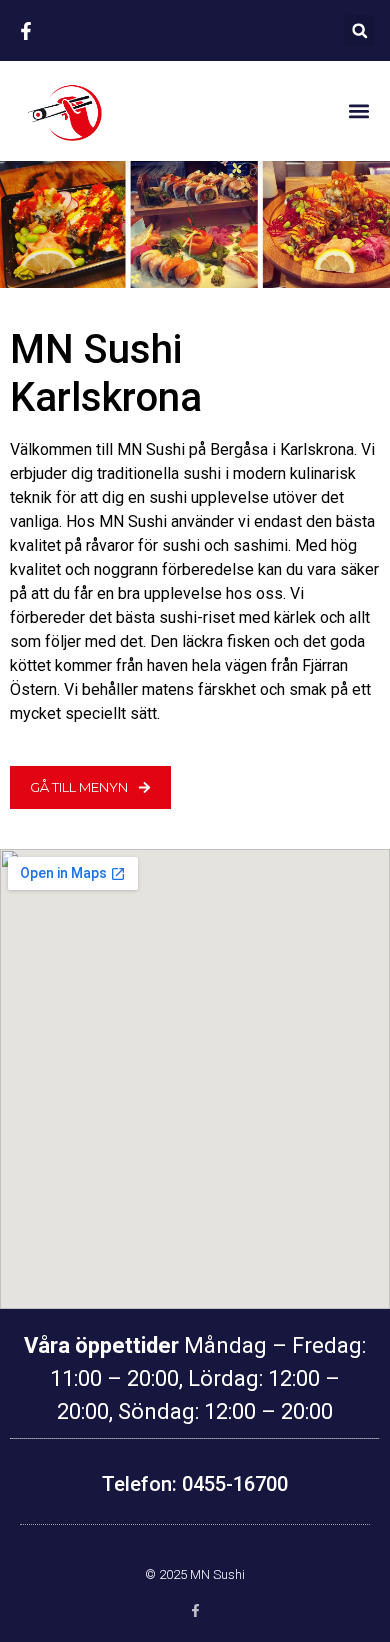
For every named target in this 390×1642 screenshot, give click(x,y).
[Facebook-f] (195, 1610)
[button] (359, 30)
